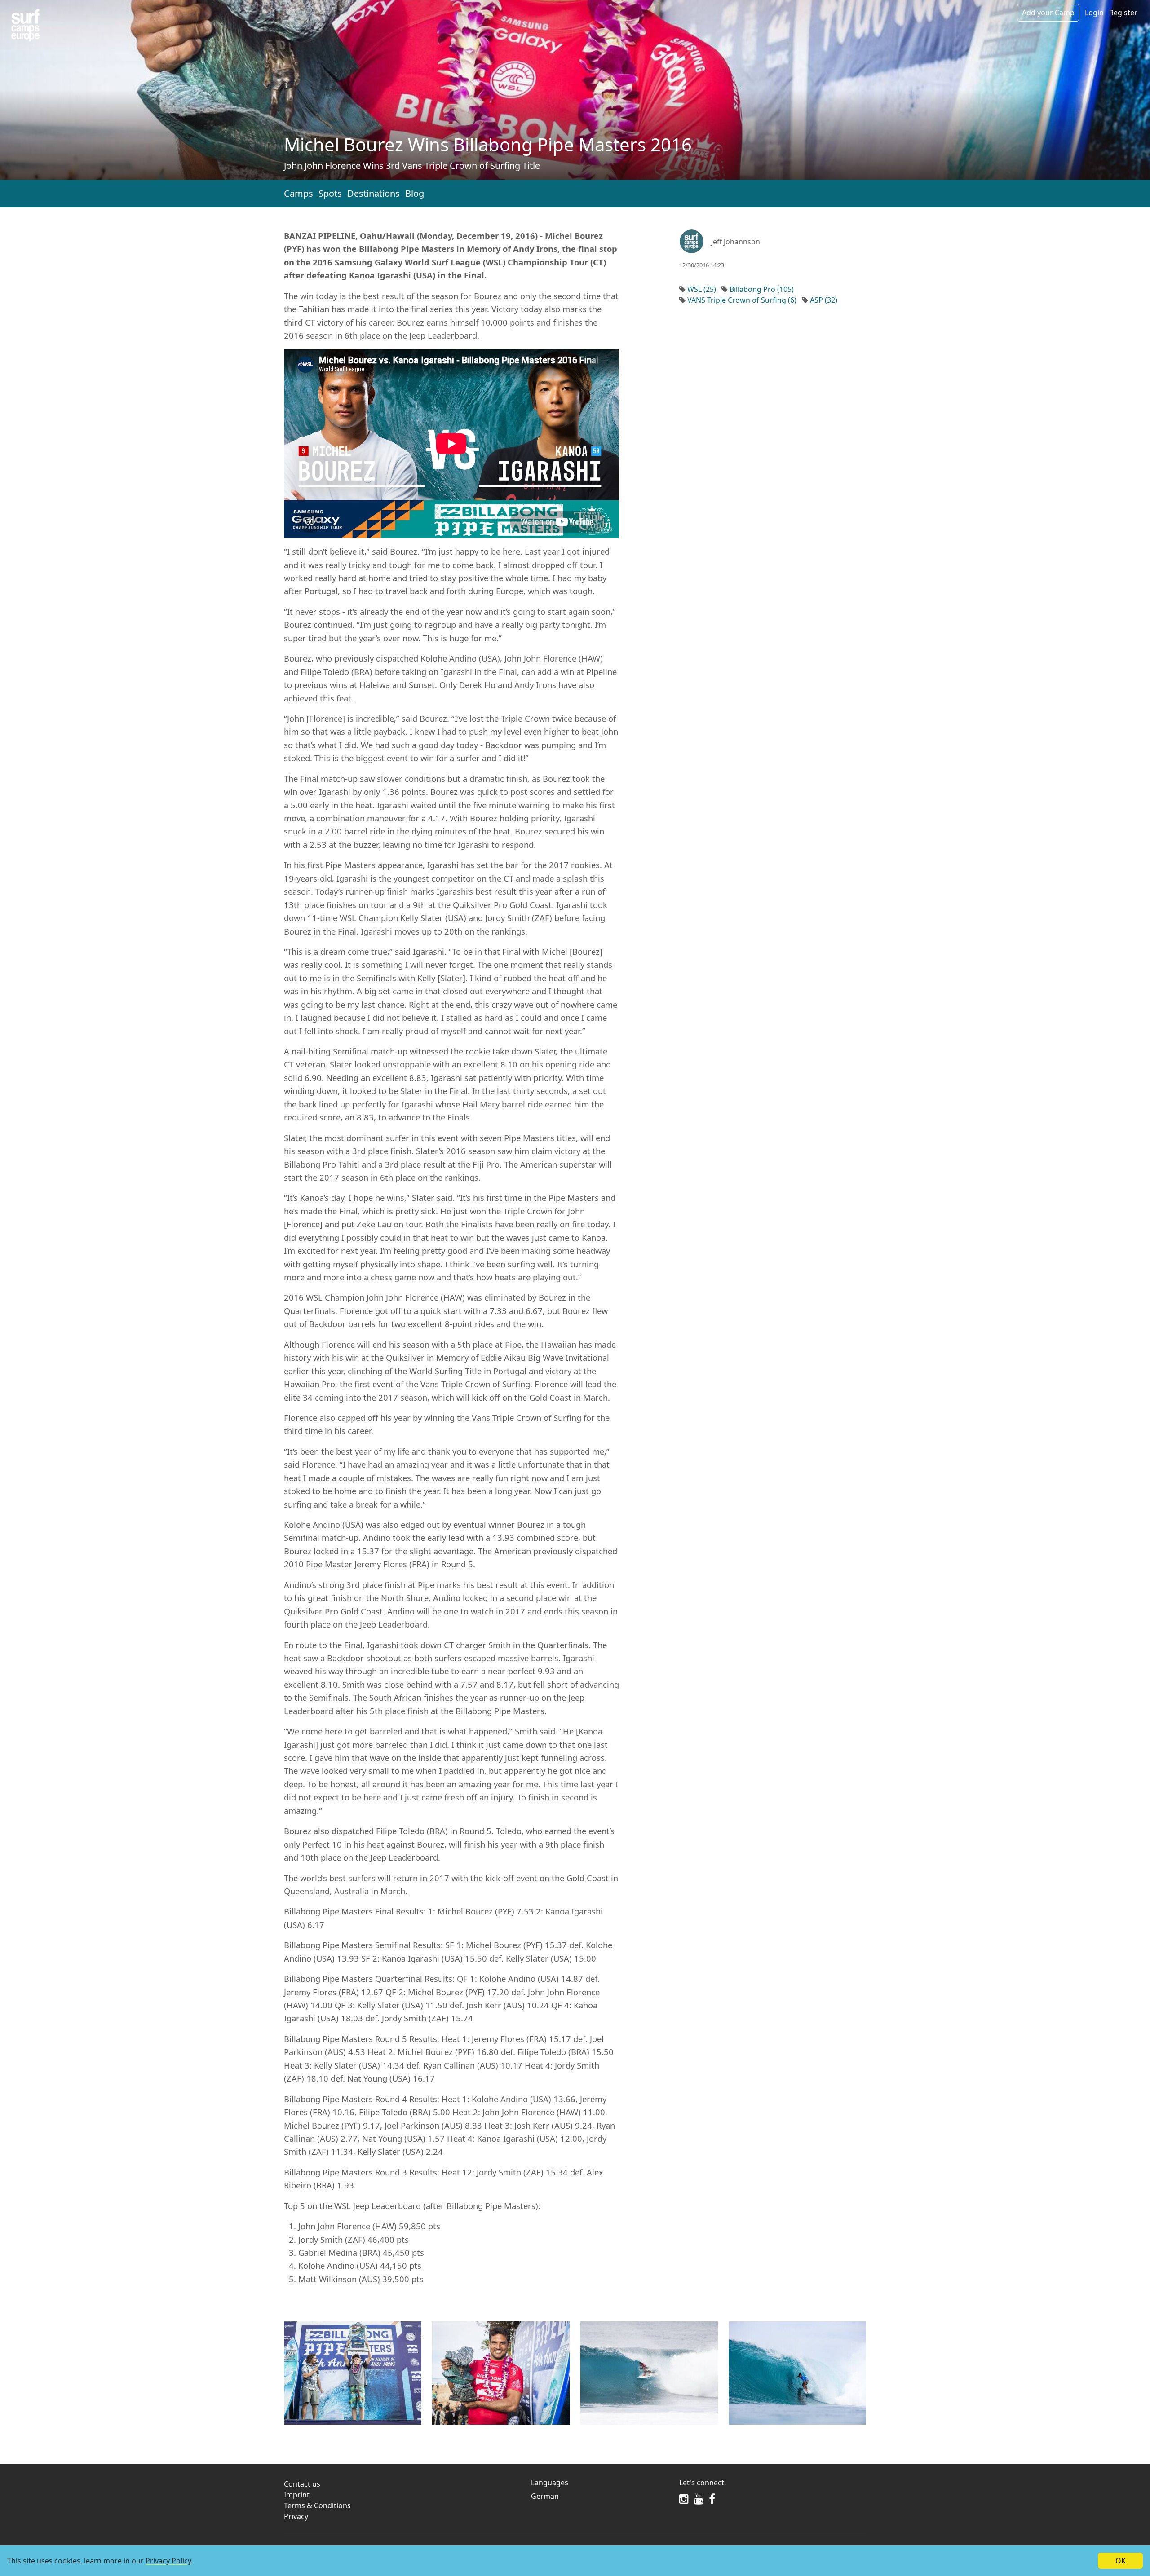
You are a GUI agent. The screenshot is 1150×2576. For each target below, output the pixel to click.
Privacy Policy (168, 2561)
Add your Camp (1048, 13)
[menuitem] (600, 2496)
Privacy (296, 2516)
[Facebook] (712, 2499)
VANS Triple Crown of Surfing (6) (742, 300)
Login (1094, 13)
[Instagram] (684, 2499)
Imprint (297, 2495)
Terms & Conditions (317, 2505)
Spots (330, 193)
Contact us (302, 2484)
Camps (299, 193)
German (545, 2496)
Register (1123, 13)
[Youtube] (699, 2499)
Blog (415, 193)
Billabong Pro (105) (762, 289)
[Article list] (25, 25)
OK (1121, 2561)
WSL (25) (702, 289)
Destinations (374, 193)
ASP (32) (824, 300)
